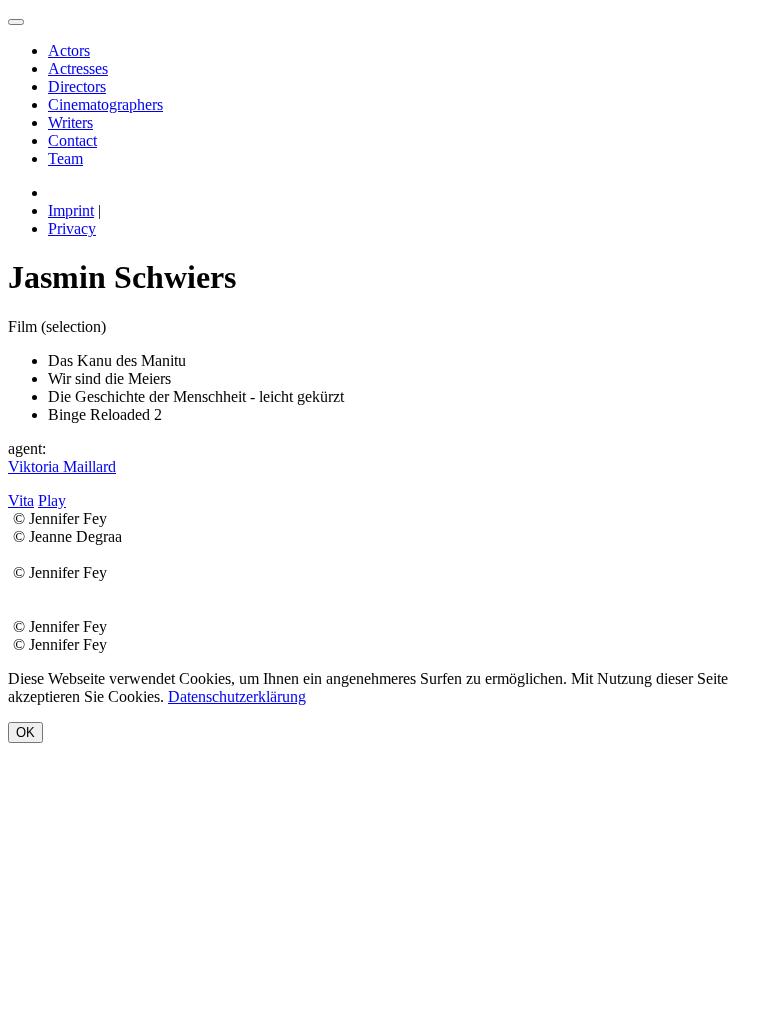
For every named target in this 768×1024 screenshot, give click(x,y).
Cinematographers (105, 104)
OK (25, 732)
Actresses (78, 68)
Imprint (71, 210)
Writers (70, 122)
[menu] (16, 22)
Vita (21, 500)
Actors (69, 50)
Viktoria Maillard (62, 466)
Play (52, 500)
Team (65, 158)
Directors (77, 86)
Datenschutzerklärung (237, 696)
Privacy (72, 228)
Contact (72, 140)
